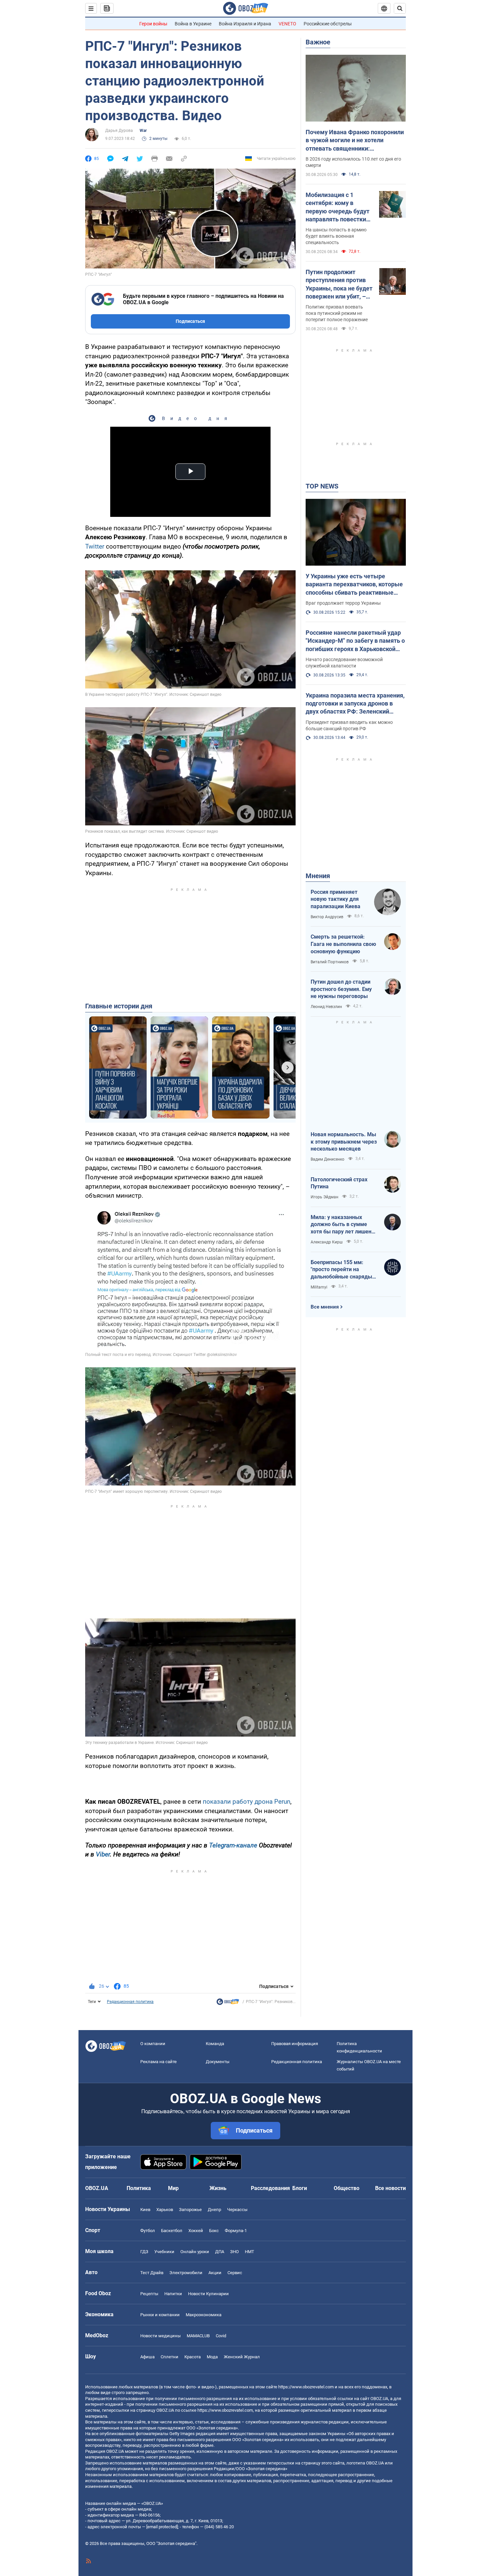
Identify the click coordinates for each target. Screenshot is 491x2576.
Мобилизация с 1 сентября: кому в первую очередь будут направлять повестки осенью (338, 207)
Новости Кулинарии (208, 2294)
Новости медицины (160, 2336)
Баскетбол (172, 2231)
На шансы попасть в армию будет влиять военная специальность (336, 236)
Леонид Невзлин (326, 1007)
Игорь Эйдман (324, 1197)
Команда (215, 2044)
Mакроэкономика (204, 2315)
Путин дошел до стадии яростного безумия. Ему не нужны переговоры (341, 989)
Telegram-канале (233, 1845)
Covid (221, 2336)
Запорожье (190, 2210)
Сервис (235, 2273)
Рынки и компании (160, 2315)
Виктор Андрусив (327, 917)
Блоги (300, 2188)
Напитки (173, 2294)
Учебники (164, 2252)
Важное (318, 42)
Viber (103, 1854)
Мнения (318, 876)
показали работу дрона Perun (247, 1802)
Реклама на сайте (158, 2062)
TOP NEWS (322, 486)
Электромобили (186, 2273)
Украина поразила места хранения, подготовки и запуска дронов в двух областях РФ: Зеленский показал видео (355, 704)
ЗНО (234, 2252)
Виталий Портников (330, 962)
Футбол (148, 2231)
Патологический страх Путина (339, 1183)
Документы (218, 2062)
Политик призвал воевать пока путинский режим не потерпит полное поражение (337, 313)
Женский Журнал (242, 2357)
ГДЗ (144, 2252)
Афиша (147, 2357)
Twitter (95, 546)
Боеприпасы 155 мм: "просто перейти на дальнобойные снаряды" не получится (342, 1270)
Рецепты (149, 2294)
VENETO (287, 24)
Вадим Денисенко (328, 1159)
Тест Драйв (152, 2273)
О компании (153, 2044)
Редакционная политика (130, 2002)
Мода (212, 2357)
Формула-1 (236, 2231)
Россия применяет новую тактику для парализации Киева (336, 899)
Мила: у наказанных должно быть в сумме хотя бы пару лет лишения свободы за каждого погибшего (344, 1225)
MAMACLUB (198, 2336)
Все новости (390, 2188)
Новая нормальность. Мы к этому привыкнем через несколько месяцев (344, 1142)
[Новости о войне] (228, 2003)
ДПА (220, 2252)
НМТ (250, 2252)
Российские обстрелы (328, 24)
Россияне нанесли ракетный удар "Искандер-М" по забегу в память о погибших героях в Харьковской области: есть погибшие (355, 641)
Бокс (214, 2231)
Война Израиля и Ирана (245, 24)
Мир (173, 2188)
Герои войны (153, 24)
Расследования (270, 2188)
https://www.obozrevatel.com (306, 2387)
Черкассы (237, 2210)
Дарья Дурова (119, 131)
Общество (347, 2188)
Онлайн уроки (195, 2252)
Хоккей (196, 2231)
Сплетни (170, 2357)
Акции (215, 2273)
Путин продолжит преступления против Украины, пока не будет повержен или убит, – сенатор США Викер (339, 284)
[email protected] (162, 2527)
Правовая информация (295, 2044)
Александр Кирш (327, 1242)
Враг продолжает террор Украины (343, 603)
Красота (193, 2357)
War (143, 131)
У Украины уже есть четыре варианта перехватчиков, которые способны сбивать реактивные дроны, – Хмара (354, 585)
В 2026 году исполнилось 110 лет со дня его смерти (353, 162)
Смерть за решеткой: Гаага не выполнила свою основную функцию (343, 944)
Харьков (165, 2210)
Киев (145, 2210)
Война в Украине (193, 24)
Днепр (214, 2210)
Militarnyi (319, 1287)
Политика (139, 2188)
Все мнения (325, 1307)
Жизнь (218, 2188)
